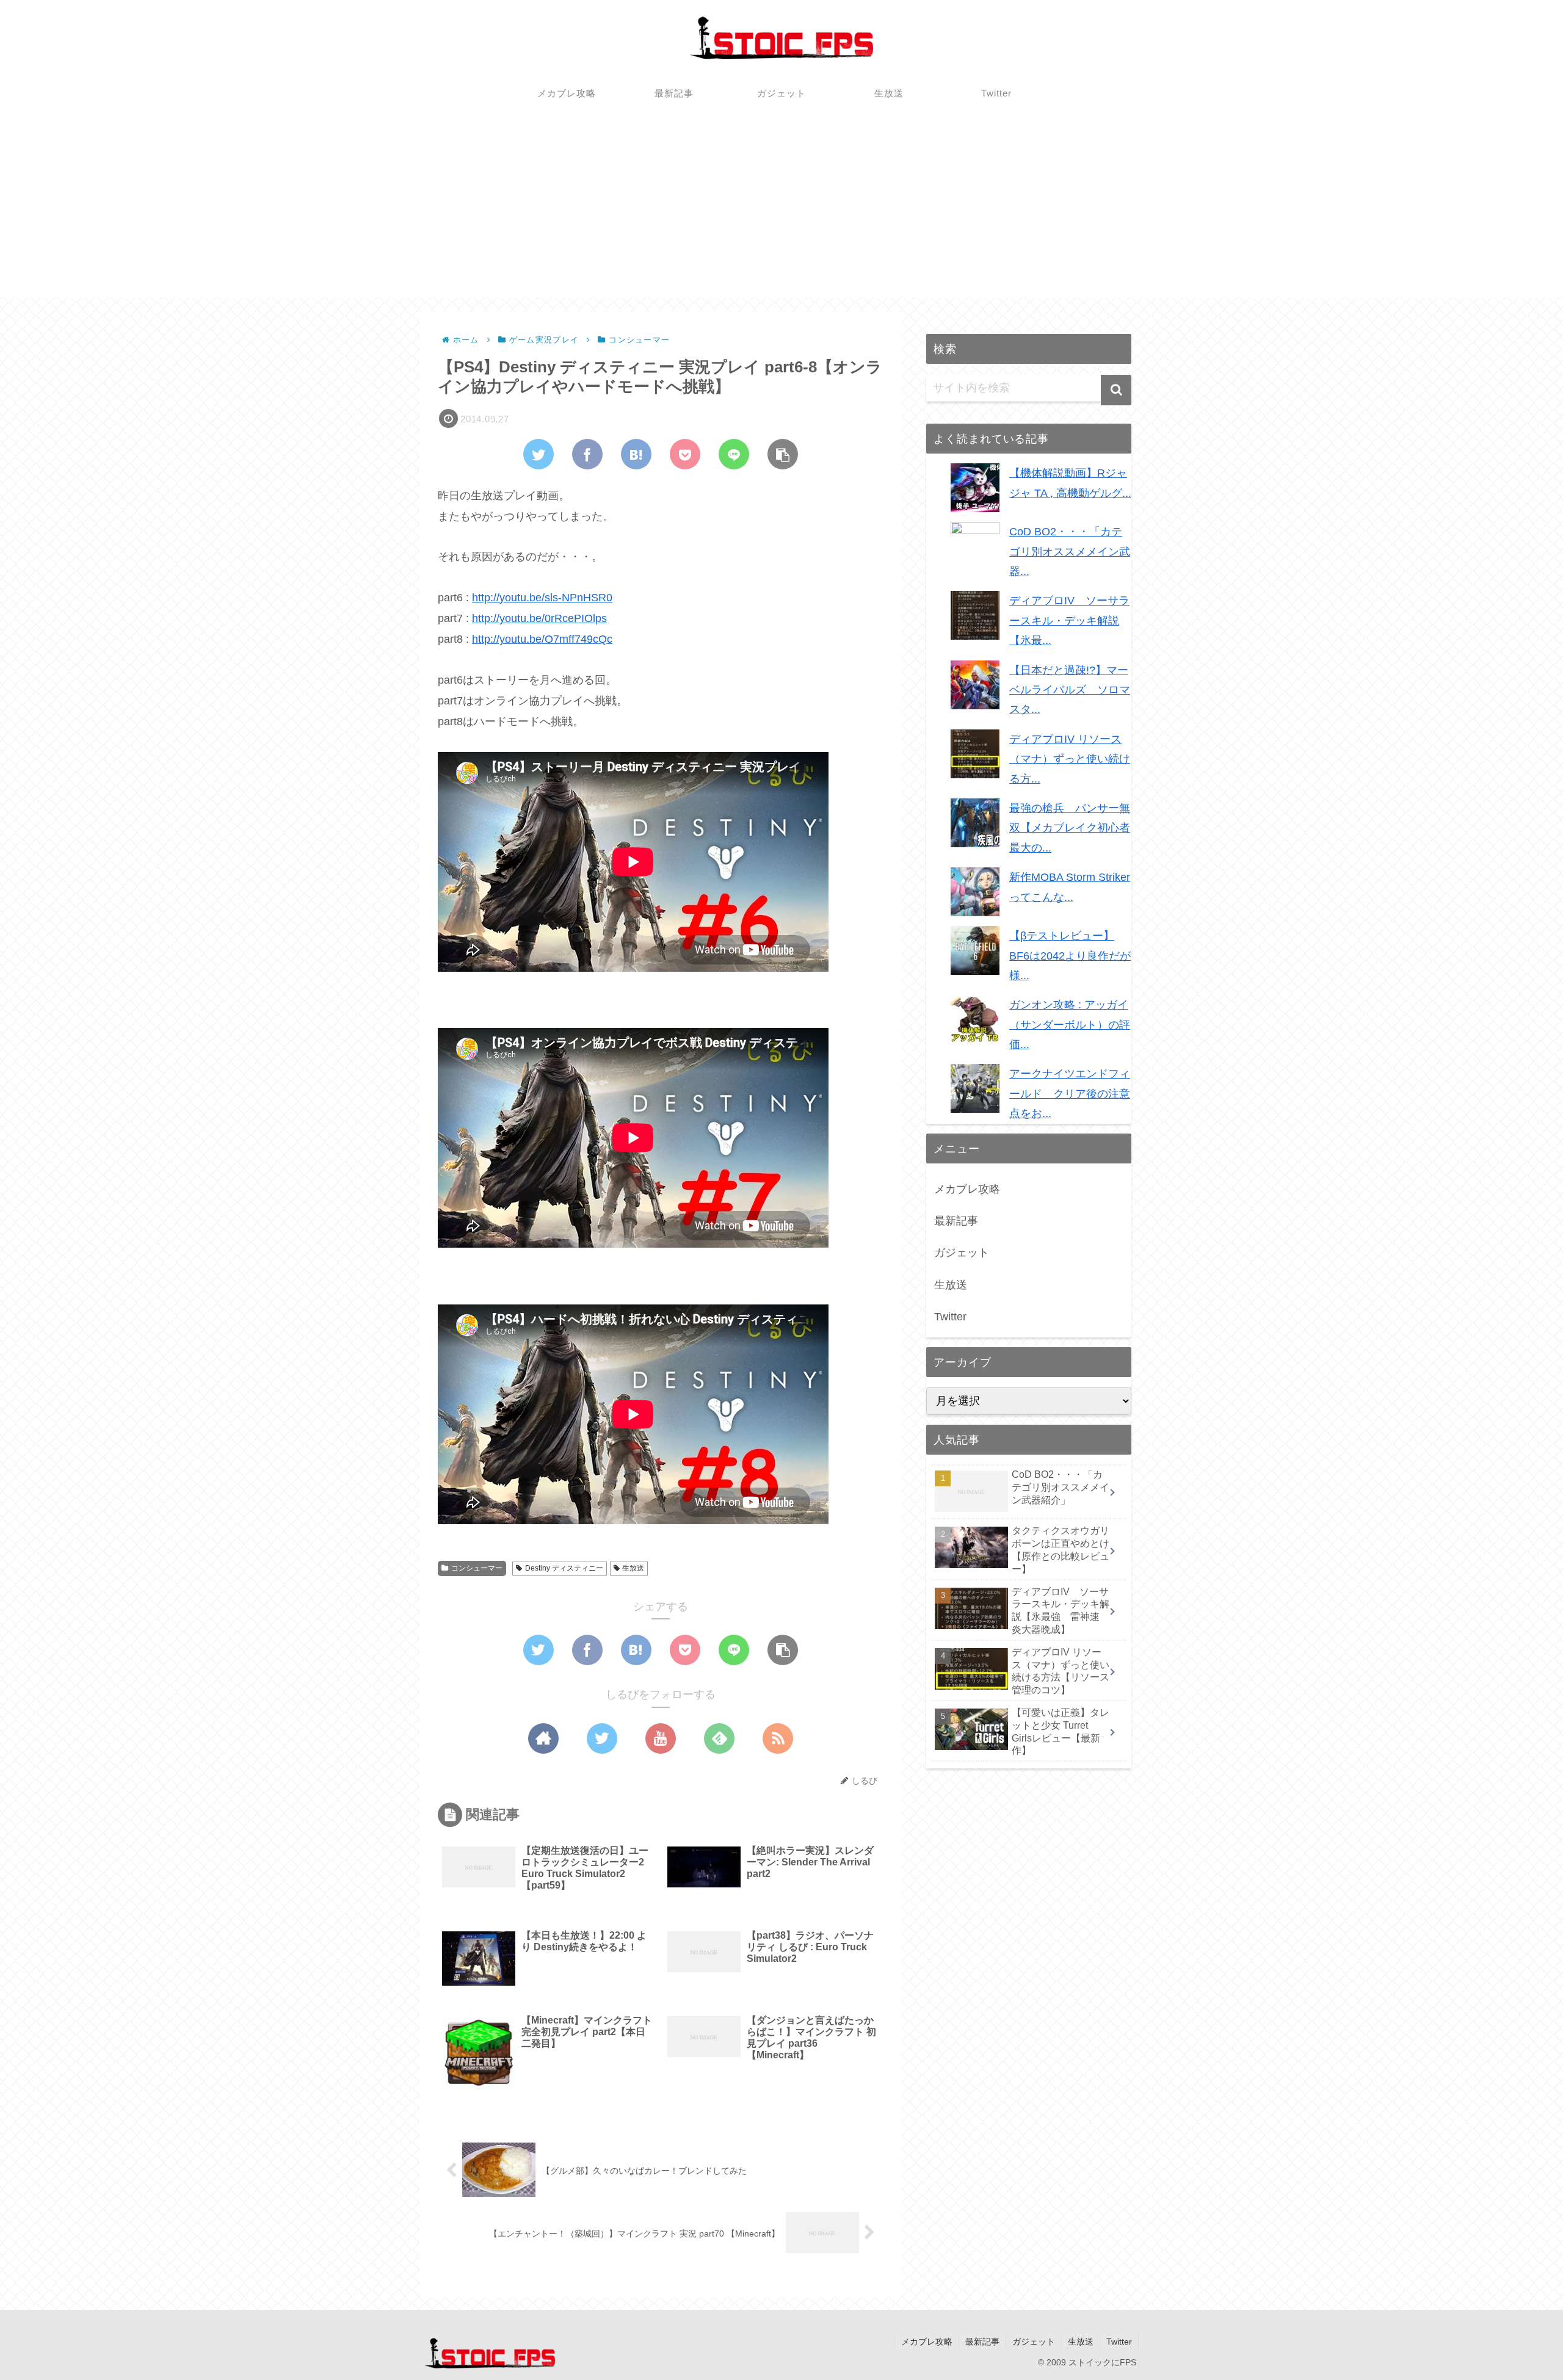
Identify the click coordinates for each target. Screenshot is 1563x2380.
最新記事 (956, 1221)
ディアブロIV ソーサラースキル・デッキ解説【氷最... (1069, 620)
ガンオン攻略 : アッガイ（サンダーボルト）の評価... (1070, 1025)
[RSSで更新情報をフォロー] (778, 1738)
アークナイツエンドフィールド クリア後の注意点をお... (1070, 1094)
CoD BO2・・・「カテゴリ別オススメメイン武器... (1070, 552)
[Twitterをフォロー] (602, 1738)
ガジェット (962, 1253)
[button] (1116, 390)
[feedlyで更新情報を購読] (719, 1738)
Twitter (950, 1317)
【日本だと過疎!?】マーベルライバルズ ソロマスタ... (1070, 690)
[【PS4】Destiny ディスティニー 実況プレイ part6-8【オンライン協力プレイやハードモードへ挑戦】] (636, 454)
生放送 (633, 1568)
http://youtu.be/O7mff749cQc (542, 639)
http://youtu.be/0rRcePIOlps (539, 618)
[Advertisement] (781, 212)
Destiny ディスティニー (564, 1568)
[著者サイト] (543, 1738)
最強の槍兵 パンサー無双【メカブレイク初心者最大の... (1070, 828)
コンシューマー (477, 1568)
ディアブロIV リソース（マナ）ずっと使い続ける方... (1070, 759)
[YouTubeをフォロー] (661, 1738)
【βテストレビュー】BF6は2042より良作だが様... (1070, 956)
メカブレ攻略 (967, 1189)
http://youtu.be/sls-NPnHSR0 (542, 598)
